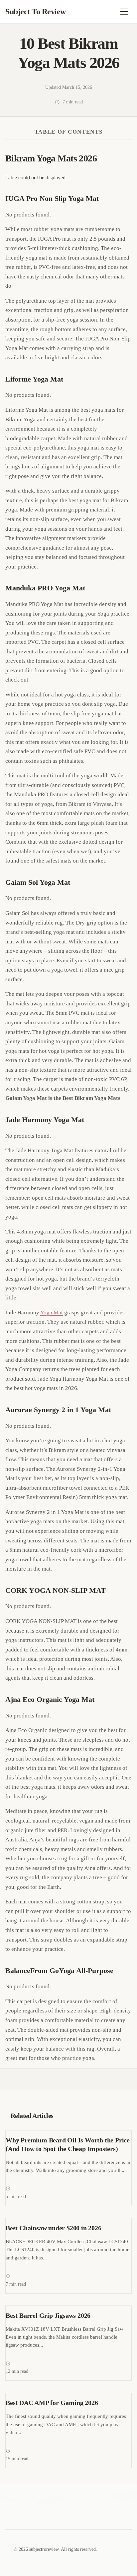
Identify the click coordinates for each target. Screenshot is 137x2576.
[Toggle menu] (124, 12)
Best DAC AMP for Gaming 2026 (52, 2403)
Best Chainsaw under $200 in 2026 (54, 2228)
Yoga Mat (52, 1313)
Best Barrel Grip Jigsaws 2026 (48, 2315)
